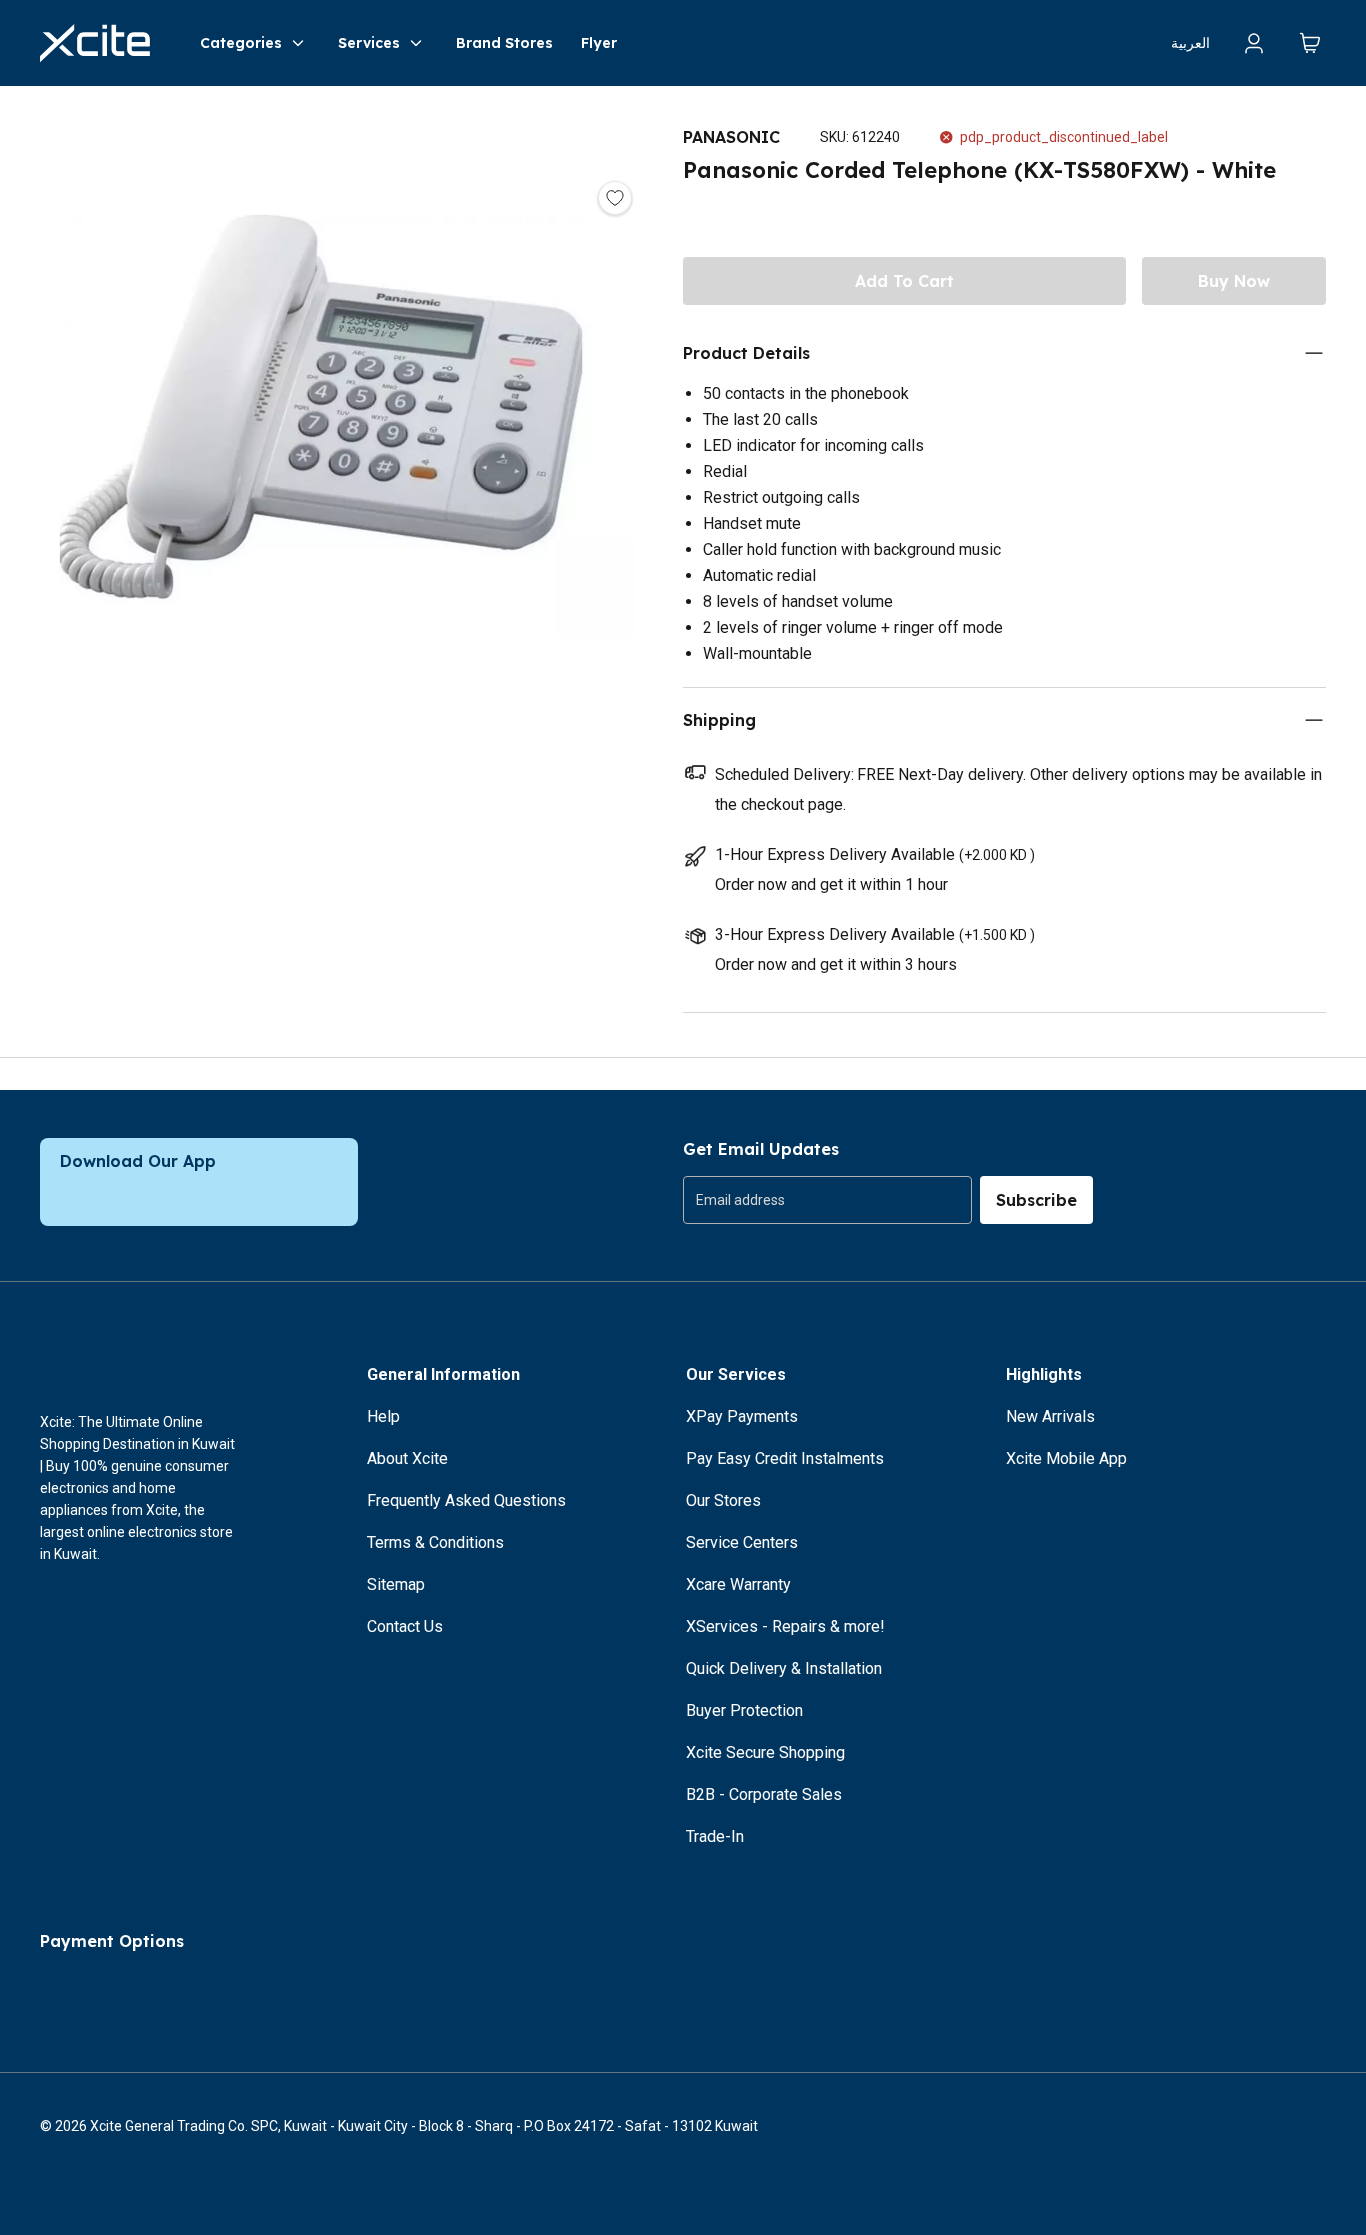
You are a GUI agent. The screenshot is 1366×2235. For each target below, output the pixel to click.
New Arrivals (1050, 1416)
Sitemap (396, 1584)
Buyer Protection (744, 1710)
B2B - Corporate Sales (764, 1794)
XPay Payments (742, 1416)
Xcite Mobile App (1066, 1458)
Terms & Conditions (435, 1542)
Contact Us (405, 1626)
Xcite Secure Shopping (765, 1752)
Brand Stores (504, 43)
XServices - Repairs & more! (785, 1626)
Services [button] (369, 43)
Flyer (599, 43)
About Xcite (407, 1458)
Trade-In (715, 1836)
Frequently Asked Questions (466, 1500)
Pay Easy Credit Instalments (785, 1458)
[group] (827, 1200)
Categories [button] (241, 43)
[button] (321, 411)
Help (383, 1416)
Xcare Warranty (738, 1584)
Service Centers (742, 1542)
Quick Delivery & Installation (784, 1668)
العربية (1190, 43)
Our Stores (723, 1500)
